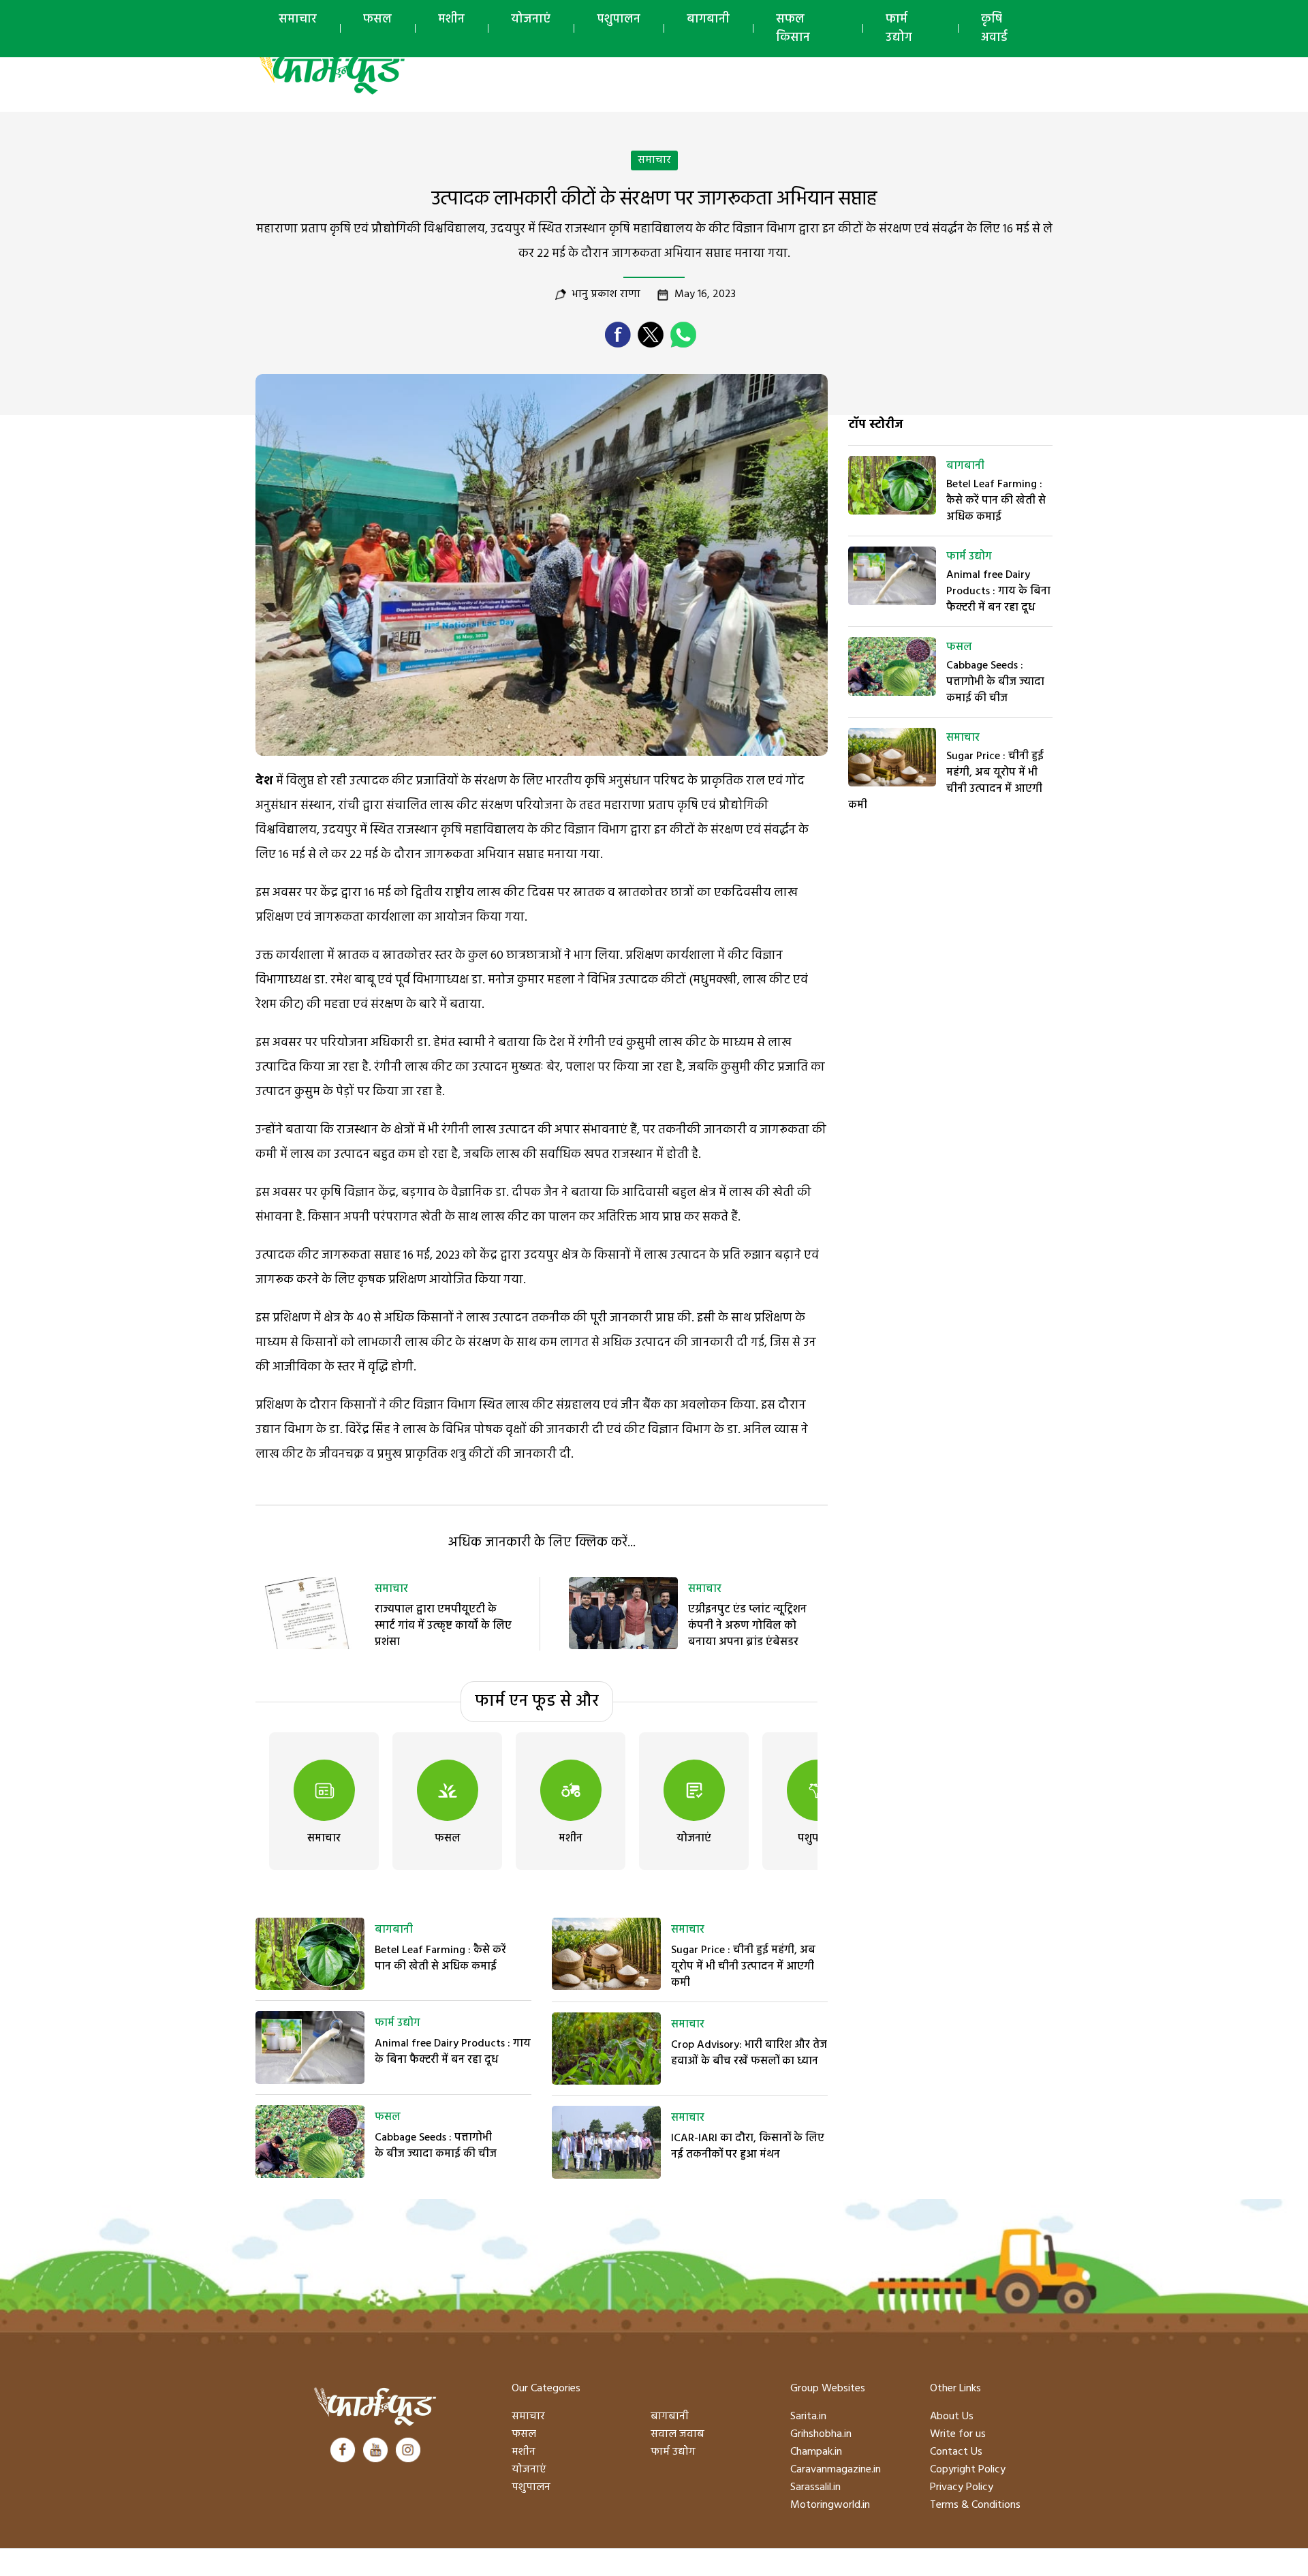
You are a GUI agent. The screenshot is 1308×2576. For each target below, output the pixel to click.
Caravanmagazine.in (836, 2470)
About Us (952, 2417)
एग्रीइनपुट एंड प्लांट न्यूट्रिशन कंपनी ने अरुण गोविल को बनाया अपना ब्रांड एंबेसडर (747, 1626)
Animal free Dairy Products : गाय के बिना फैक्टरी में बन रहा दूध (453, 2052)
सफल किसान (793, 29)
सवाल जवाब (678, 2434)
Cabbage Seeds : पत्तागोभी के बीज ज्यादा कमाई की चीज (436, 2146)
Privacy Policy (962, 2487)
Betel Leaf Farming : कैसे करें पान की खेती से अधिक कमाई (440, 1959)
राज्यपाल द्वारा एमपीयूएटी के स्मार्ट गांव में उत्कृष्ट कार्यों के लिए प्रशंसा (443, 1626)
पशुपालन (619, 19)
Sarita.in (808, 2417)
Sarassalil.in (815, 2487)
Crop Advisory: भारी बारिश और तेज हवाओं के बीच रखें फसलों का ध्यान (749, 2053)
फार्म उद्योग (899, 29)
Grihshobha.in (821, 2434)
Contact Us (956, 2452)
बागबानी (708, 19)
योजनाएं (531, 19)
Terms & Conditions (975, 2505)
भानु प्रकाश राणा (606, 294)
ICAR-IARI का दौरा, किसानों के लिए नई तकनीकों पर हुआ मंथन (748, 2147)
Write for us (958, 2434)
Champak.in (816, 2452)
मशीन (451, 19)
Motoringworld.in (830, 2505)
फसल (377, 19)
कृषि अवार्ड (994, 29)
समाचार (298, 19)
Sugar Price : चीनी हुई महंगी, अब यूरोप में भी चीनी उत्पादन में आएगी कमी (743, 1967)
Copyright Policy (968, 2470)
